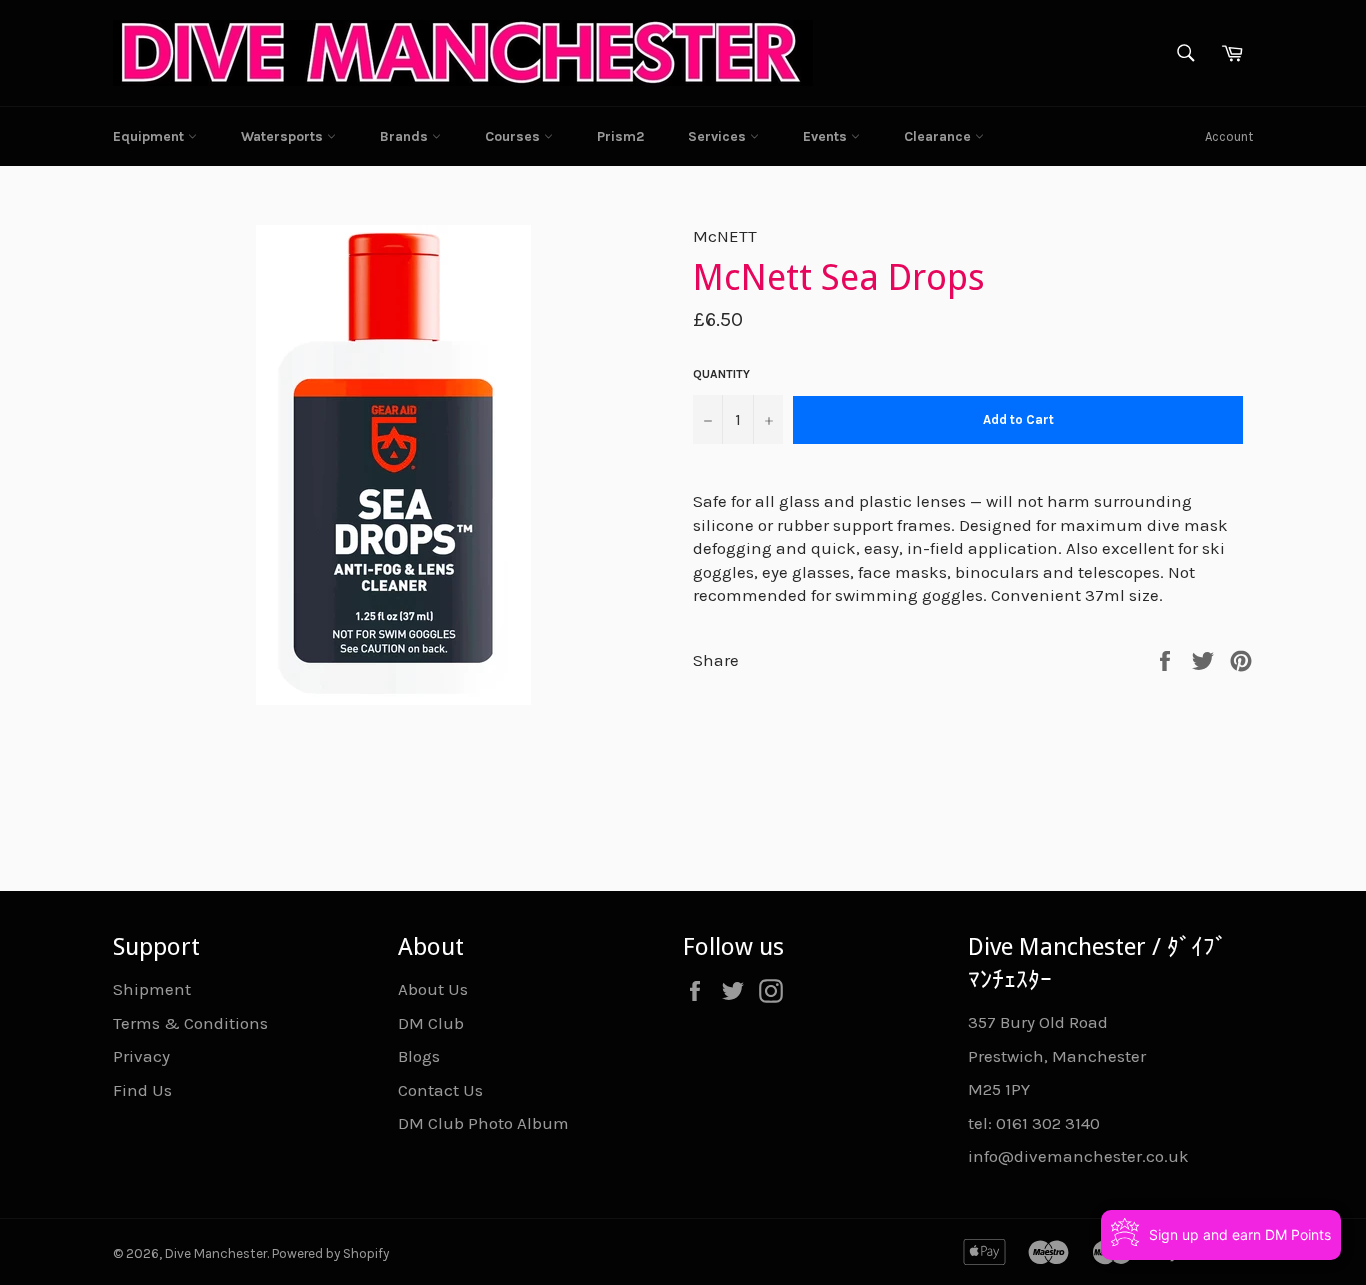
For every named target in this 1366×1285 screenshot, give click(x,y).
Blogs (419, 1056)
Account (1229, 136)
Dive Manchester (216, 1253)
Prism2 (620, 136)
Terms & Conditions (190, 1023)
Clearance (939, 136)
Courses (514, 136)
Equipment (150, 136)
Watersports (284, 136)
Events (827, 136)
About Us (433, 989)
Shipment (152, 989)
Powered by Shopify (330, 1253)
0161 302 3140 (1048, 1123)
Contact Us (440, 1090)
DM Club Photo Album (483, 1123)
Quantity (721, 374)
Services (719, 136)
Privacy (141, 1056)
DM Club (431, 1023)
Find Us (142, 1090)
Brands (406, 136)
